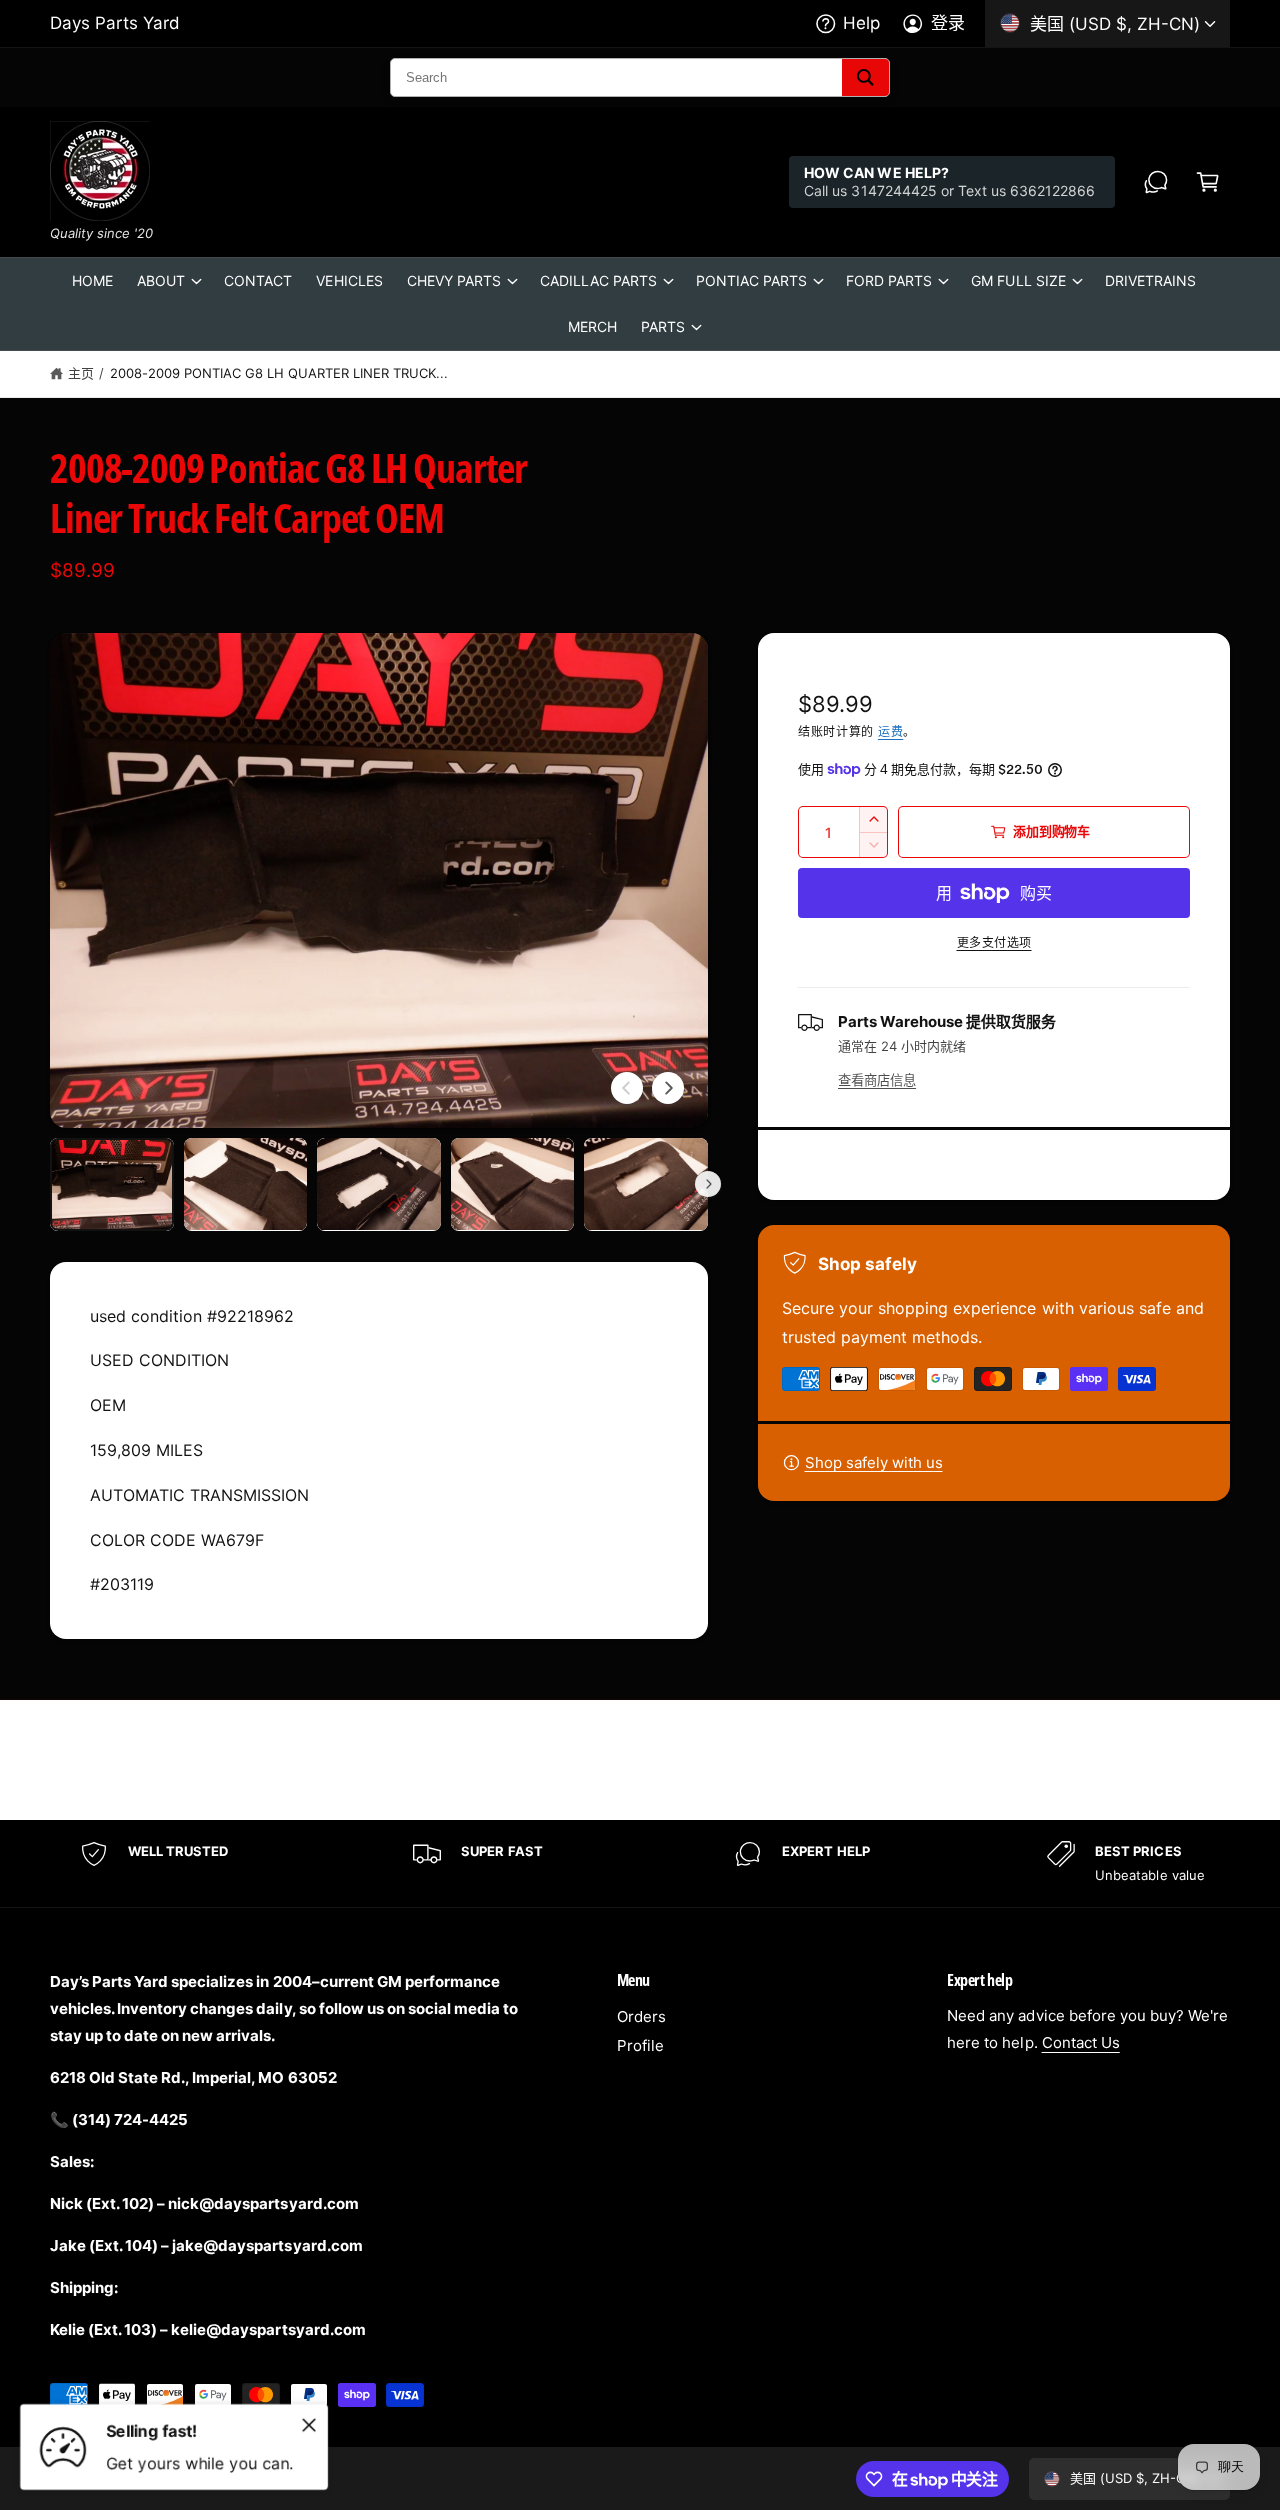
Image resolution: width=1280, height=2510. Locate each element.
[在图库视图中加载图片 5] (646, 1184)
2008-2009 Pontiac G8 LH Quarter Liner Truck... (279, 373)
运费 (890, 731)
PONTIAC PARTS (751, 280)
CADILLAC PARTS (598, 280)
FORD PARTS (889, 280)
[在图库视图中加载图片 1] (112, 1184)
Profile (640, 2045)
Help (861, 23)
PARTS (663, 326)
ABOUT (161, 280)
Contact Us (1081, 2042)
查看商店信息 (877, 1080)
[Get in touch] (1156, 182)
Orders (641, 2016)
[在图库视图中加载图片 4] (513, 1184)
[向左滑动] (627, 1088)
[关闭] (309, 2425)
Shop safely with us (874, 1462)
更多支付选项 (994, 942)
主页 (81, 373)
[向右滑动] (668, 1088)
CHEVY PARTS (454, 280)
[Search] (865, 77)
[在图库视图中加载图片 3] (379, 1184)
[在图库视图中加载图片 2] (246, 1184)
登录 (948, 23)
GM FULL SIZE (1018, 280)
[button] (1208, 182)
